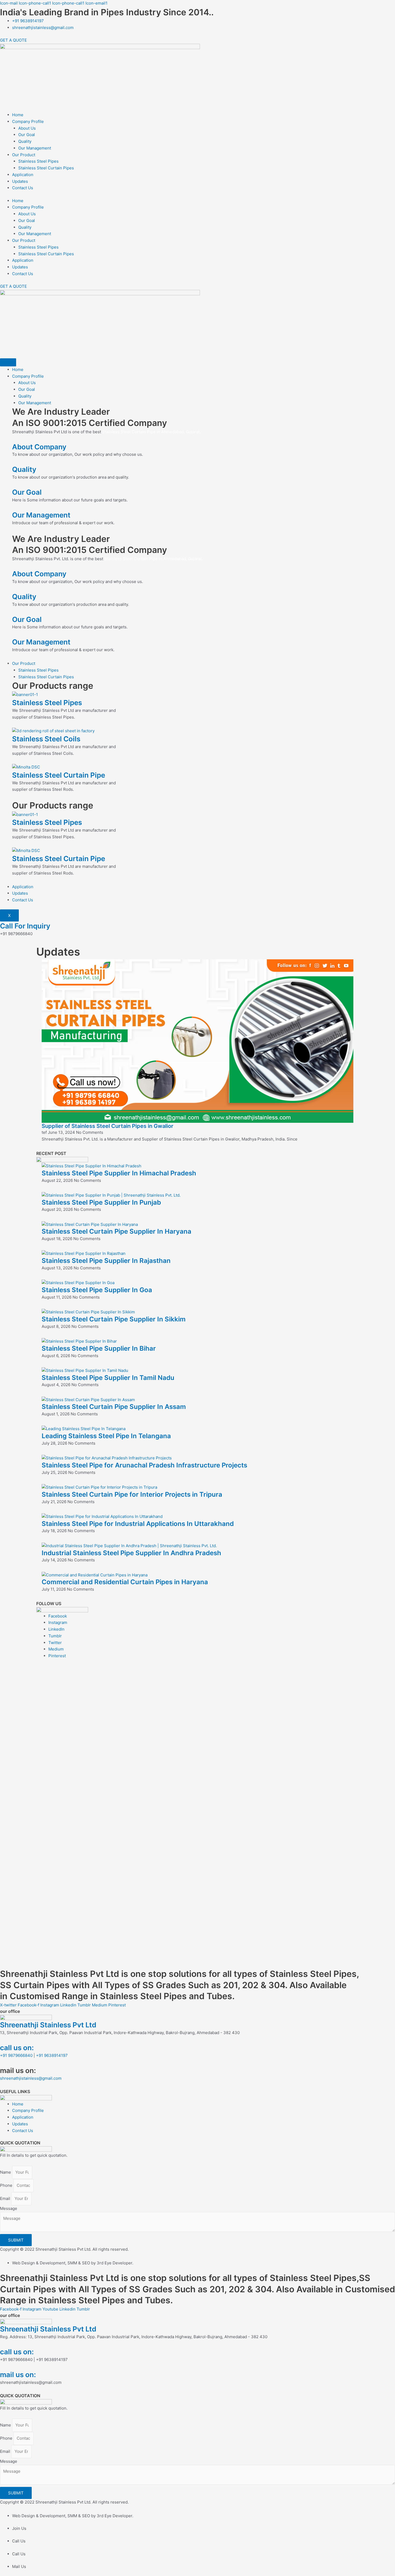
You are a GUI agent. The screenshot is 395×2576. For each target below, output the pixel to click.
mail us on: (18, 2375)
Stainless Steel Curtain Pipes (46, 168)
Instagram (58, 1622)
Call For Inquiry (25, 926)
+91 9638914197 (52, 2055)
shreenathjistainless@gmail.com (31, 2078)
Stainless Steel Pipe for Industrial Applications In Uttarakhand (138, 1524)
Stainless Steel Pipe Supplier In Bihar (99, 1348)
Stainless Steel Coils (46, 739)
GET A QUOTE (13, 40)
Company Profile (28, 121)
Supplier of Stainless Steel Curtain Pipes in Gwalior (107, 1126)
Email (6, 2198)
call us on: (17, 2048)
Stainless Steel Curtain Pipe (59, 775)
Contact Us (23, 188)
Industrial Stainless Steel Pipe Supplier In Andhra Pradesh (131, 1553)
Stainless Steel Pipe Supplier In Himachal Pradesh (119, 1173)
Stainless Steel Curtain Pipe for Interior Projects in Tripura (132, 1494)
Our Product (24, 155)
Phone (7, 2185)
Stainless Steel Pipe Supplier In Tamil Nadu (108, 1378)
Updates (20, 181)
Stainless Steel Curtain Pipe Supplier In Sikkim (114, 1319)
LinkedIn (56, 1629)
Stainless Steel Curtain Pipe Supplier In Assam (114, 1407)
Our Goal (27, 135)
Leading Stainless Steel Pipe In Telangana (106, 1436)
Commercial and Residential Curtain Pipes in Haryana (125, 1582)
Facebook (58, 1616)
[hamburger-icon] (8, 362)
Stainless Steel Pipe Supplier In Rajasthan (106, 1261)
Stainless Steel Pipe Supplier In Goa (97, 1290)
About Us (27, 128)
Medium (56, 1649)
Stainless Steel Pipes (38, 161)
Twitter (55, 1643)
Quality (25, 141)
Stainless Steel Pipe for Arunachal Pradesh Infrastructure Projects (144, 1465)
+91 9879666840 (16, 2055)
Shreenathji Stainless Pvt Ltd (48, 2025)
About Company (39, 447)
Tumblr (55, 1636)
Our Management (35, 148)
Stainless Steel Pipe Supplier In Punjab (101, 1202)
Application (23, 175)
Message (9, 2208)
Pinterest (57, 1656)
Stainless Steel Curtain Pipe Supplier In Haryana (116, 1231)
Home (18, 115)
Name (6, 2172)
